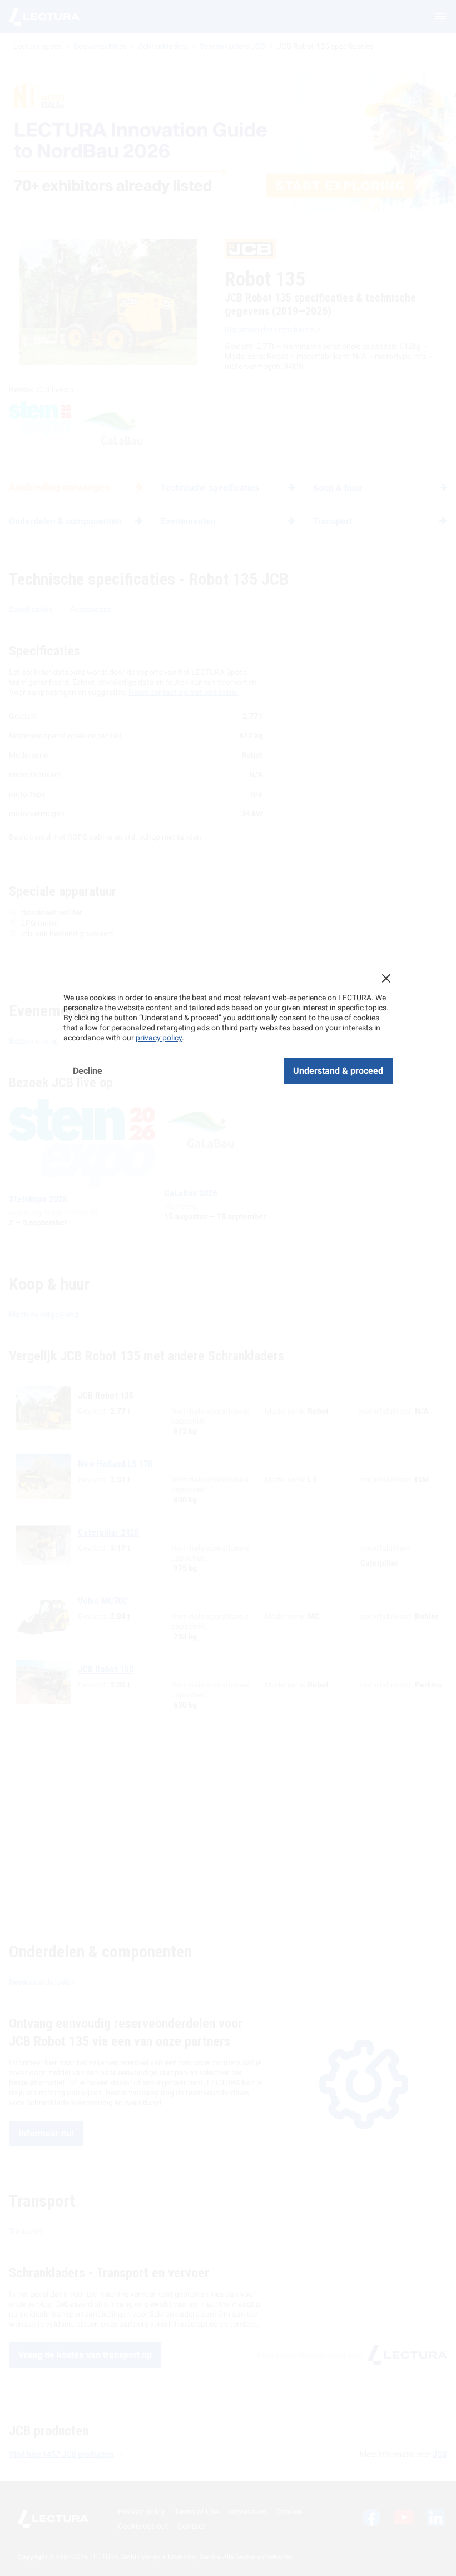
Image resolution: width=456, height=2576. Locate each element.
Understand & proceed (338, 1071)
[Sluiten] (386, 978)
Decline (88, 1071)
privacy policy (159, 1038)
